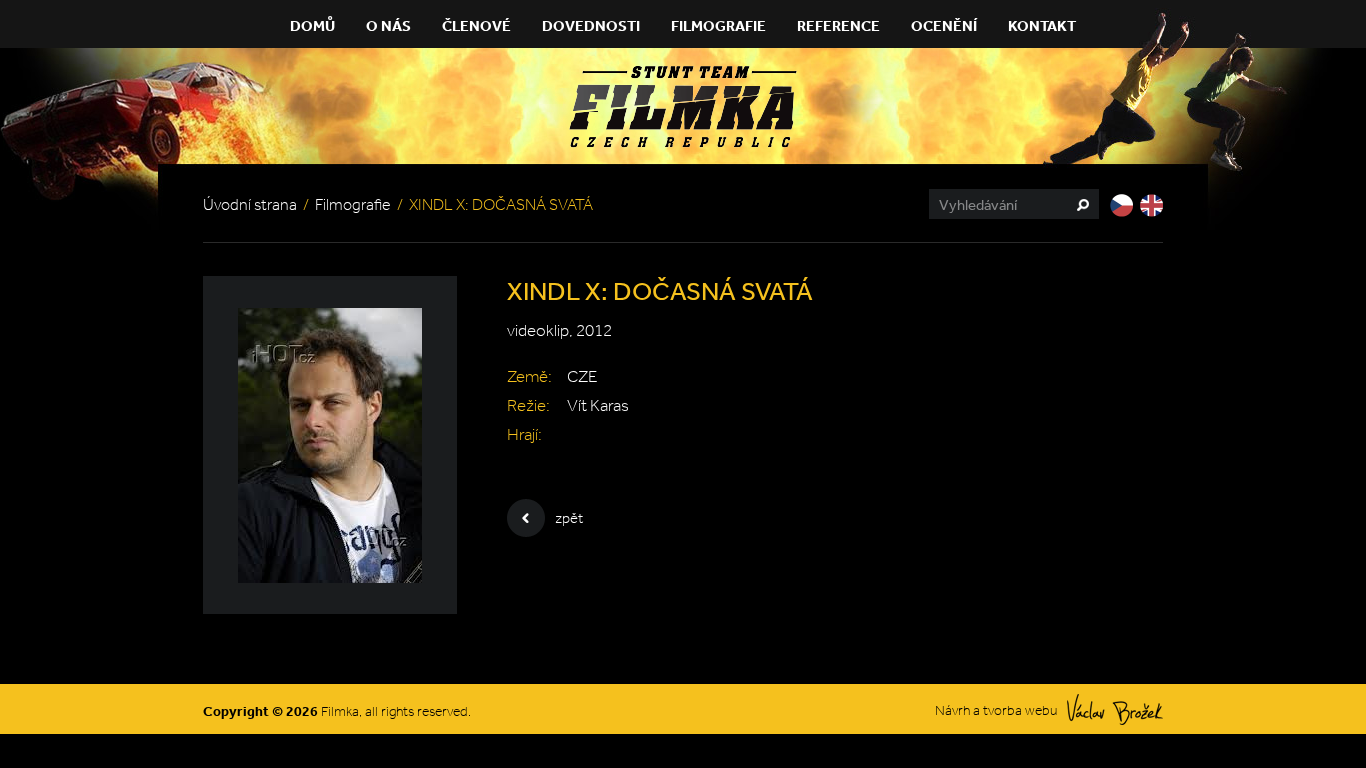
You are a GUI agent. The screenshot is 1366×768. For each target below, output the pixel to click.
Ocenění (944, 25)
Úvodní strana (250, 204)
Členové (476, 25)
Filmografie (718, 25)
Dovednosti (591, 25)
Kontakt (1042, 25)
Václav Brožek (1115, 709)
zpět (569, 518)
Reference (838, 25)
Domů (312, 25)
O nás (388, 25)
